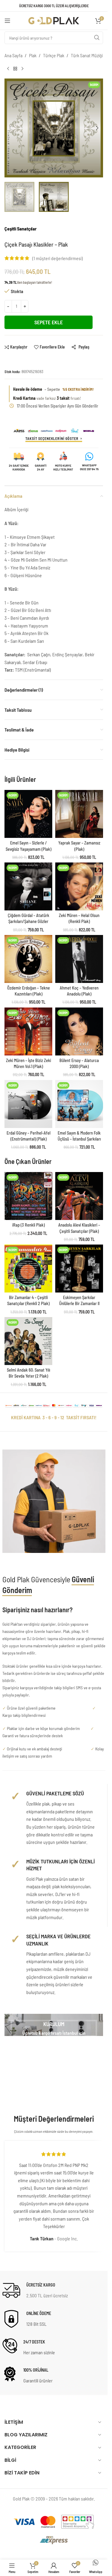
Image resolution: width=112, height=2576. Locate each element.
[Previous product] (8, 69)
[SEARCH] (97, 38)
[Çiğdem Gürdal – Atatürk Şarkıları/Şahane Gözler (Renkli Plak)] (28, 886)
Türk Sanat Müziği (87, 55)
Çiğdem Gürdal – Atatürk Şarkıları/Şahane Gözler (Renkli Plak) (29, 921)
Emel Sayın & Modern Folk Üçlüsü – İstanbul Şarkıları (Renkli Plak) (79, 1139)
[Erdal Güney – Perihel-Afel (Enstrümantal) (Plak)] (28, 1104)
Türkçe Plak (54, 55)
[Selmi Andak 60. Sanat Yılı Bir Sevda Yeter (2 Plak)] (28, 1341)
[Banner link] (54, 2025)
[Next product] (22, 69)
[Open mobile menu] (7, 21)
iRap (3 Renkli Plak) (29, 1225)
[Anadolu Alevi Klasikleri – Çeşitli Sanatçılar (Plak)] (79, 1196)
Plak (33, 55)
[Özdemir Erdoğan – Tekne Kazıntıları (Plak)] (28, 959)
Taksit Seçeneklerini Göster (52, 438)
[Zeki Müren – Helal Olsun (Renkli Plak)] (79, 886)
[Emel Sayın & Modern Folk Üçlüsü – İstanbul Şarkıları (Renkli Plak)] (79, 1104)
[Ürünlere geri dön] (15, 69)
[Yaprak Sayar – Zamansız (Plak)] (79, 814)
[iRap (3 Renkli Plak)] (28, 1196)
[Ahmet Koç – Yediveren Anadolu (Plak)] (79, 959)
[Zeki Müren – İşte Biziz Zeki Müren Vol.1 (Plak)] (28, 1031)
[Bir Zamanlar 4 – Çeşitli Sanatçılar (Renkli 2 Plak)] (28, 1269)
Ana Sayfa (13, 55)
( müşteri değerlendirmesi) (57, 258)
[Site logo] (54, 20)
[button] (10, 128)
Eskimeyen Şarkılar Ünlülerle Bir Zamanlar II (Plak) (79, 1303)
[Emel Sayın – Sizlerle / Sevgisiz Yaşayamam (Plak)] (28, 814)
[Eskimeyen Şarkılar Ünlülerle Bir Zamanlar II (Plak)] (79, 1269)
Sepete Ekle (49, 322)
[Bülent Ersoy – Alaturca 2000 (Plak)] (79, 1031)
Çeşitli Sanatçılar (21, 229)
